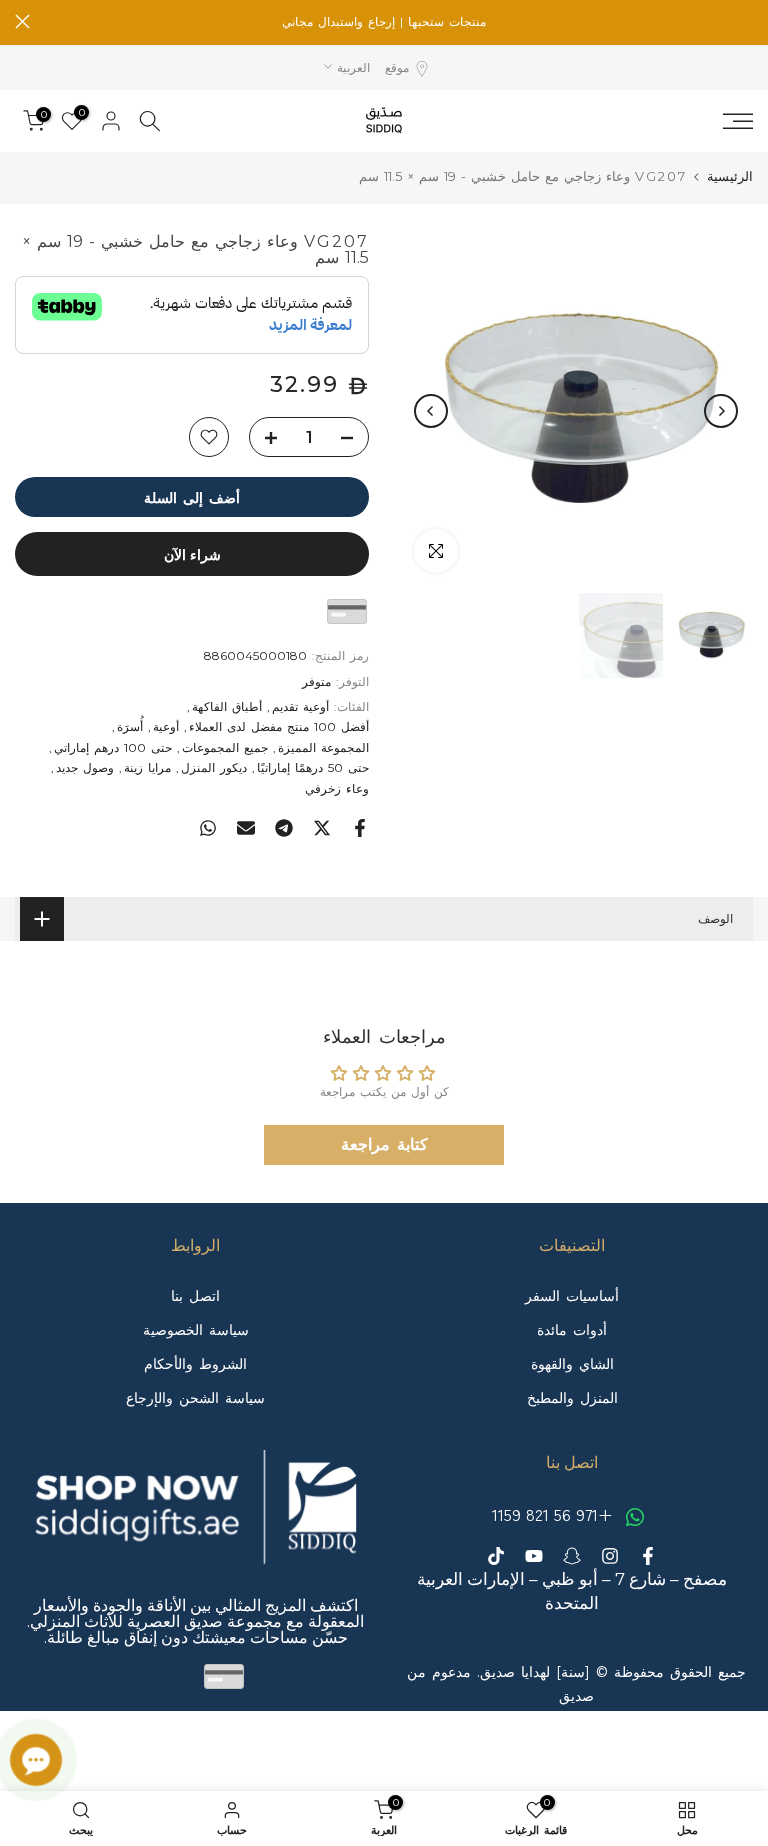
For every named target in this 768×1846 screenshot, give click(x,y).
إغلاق (745, 21)
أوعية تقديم (300, 706)
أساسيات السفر (572, 1296)
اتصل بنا (195, 1296)
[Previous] (721, 411)
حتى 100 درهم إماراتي (113, 747)
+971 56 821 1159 (555, 1514)
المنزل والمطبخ (572, 1398)
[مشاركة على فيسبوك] (360, 828)
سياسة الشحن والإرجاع (195, 1398)
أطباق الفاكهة (227, 706)
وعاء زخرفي (337, 788)
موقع (397, 67)
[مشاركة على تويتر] (322, 828)
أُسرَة (130, 726)
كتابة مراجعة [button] (384, 1144)
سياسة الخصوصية (196, 1330)
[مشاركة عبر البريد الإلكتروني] (246, 828)
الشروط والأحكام (195, 1364)
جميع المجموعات (225, 747)
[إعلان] (384, 22)
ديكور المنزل (214, 767)
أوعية (166, 726)
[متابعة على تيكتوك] (496, 1556)
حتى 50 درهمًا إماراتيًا (313, 767)
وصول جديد (85, 767)
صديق (576, 1696)
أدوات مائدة (572, 1330)
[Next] (431, 411)
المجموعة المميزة (323, 747)
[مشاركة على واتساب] (208, 828)
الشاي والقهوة (572, 1364)
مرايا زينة (147, 767)
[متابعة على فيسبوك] (648, 1556)
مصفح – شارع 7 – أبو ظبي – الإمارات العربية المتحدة (572, 1591)
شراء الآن (192, 554)
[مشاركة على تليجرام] (284, 828)
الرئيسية (730, 176)
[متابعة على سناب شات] (572, 1556)
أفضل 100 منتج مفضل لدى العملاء (279, 726)
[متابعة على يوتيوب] (534, 1556)
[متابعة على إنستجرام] (610, 1556)
